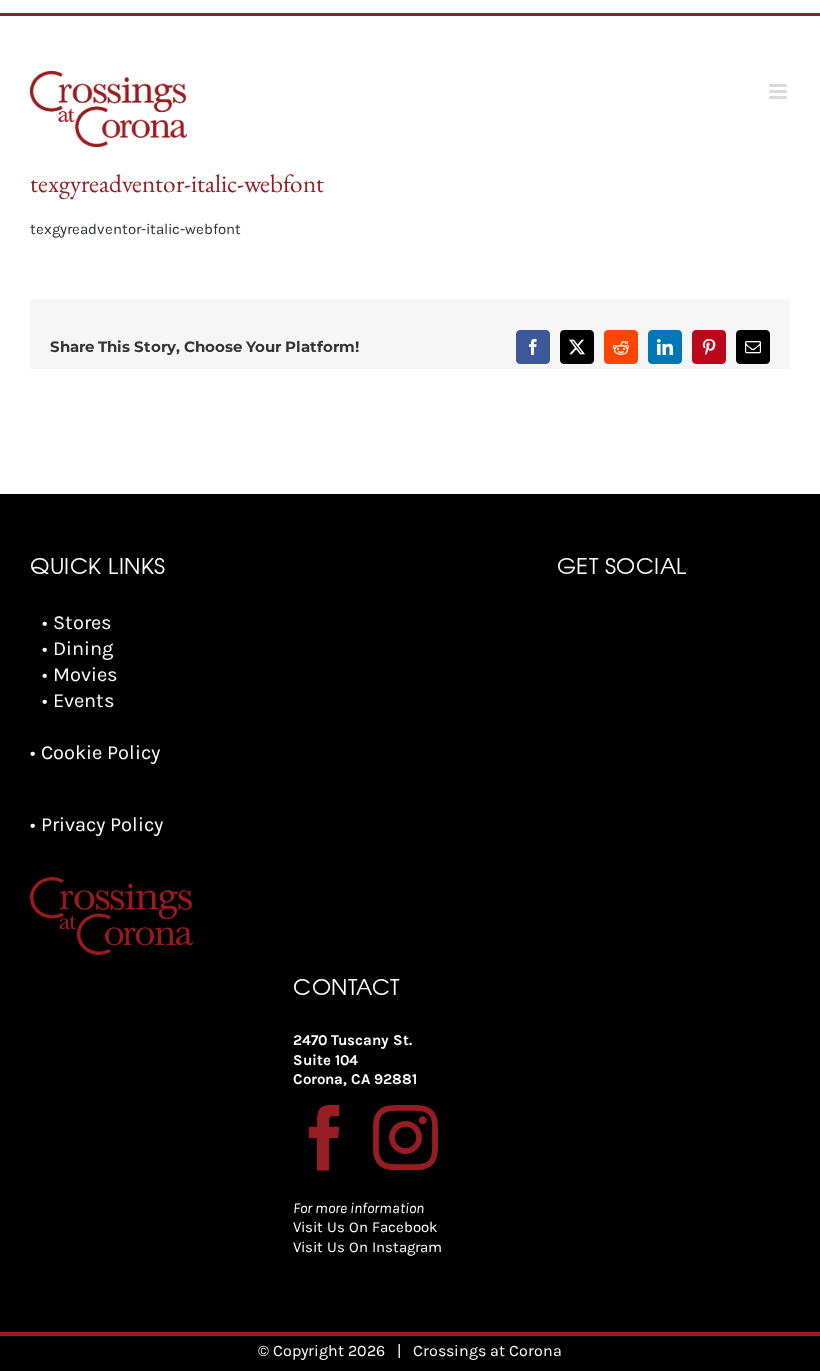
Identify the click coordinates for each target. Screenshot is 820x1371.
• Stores (77, 622)
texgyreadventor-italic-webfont (135, 229)
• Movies (80, 674)
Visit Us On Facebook (365, 1227)
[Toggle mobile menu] (779, 91)
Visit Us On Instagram (367, 1247)
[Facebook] (325, 1137)
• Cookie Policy (95, 752)
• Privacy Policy (96, 824)
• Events (78, 700)
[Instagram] (405, 1137)
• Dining (77, 648)
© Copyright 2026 (321, 1350)
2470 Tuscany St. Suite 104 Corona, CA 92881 (355, 1059)
